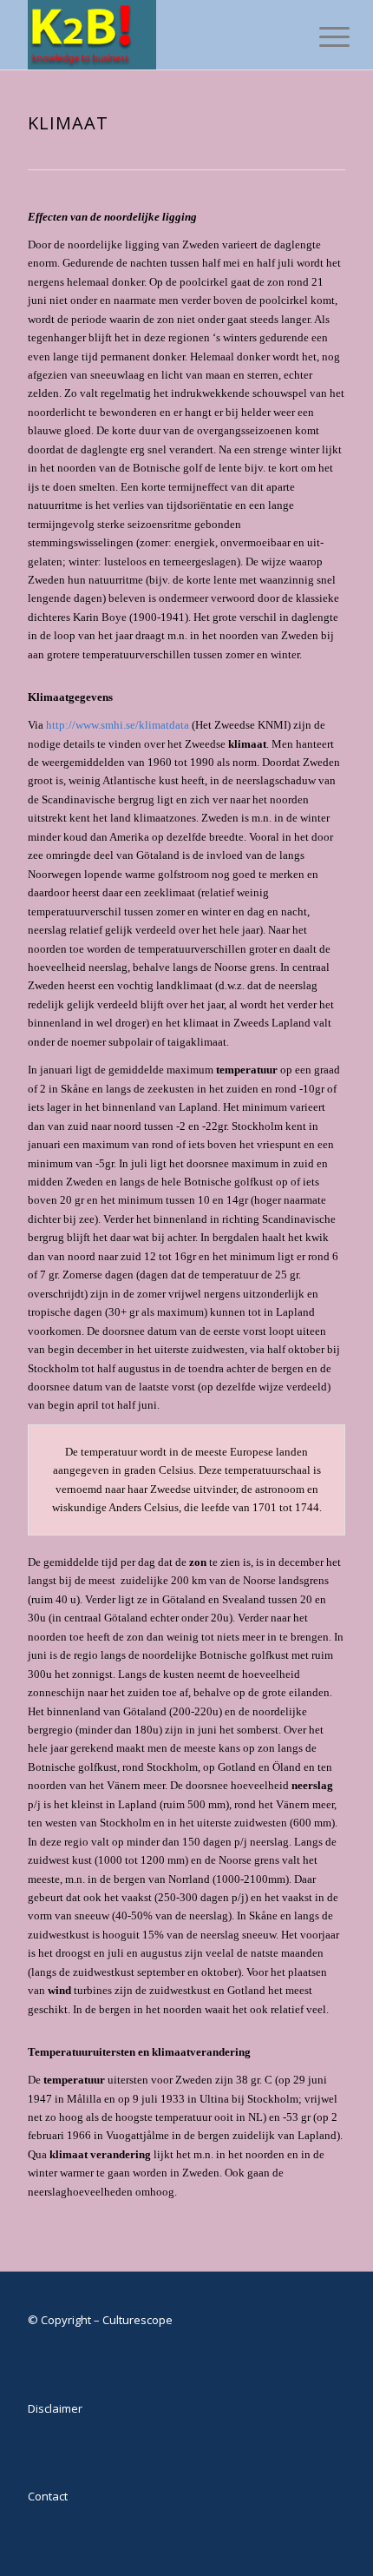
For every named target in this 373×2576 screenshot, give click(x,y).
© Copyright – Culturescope (100, 2320)
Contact (48, 2496)
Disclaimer (55, 2408)
